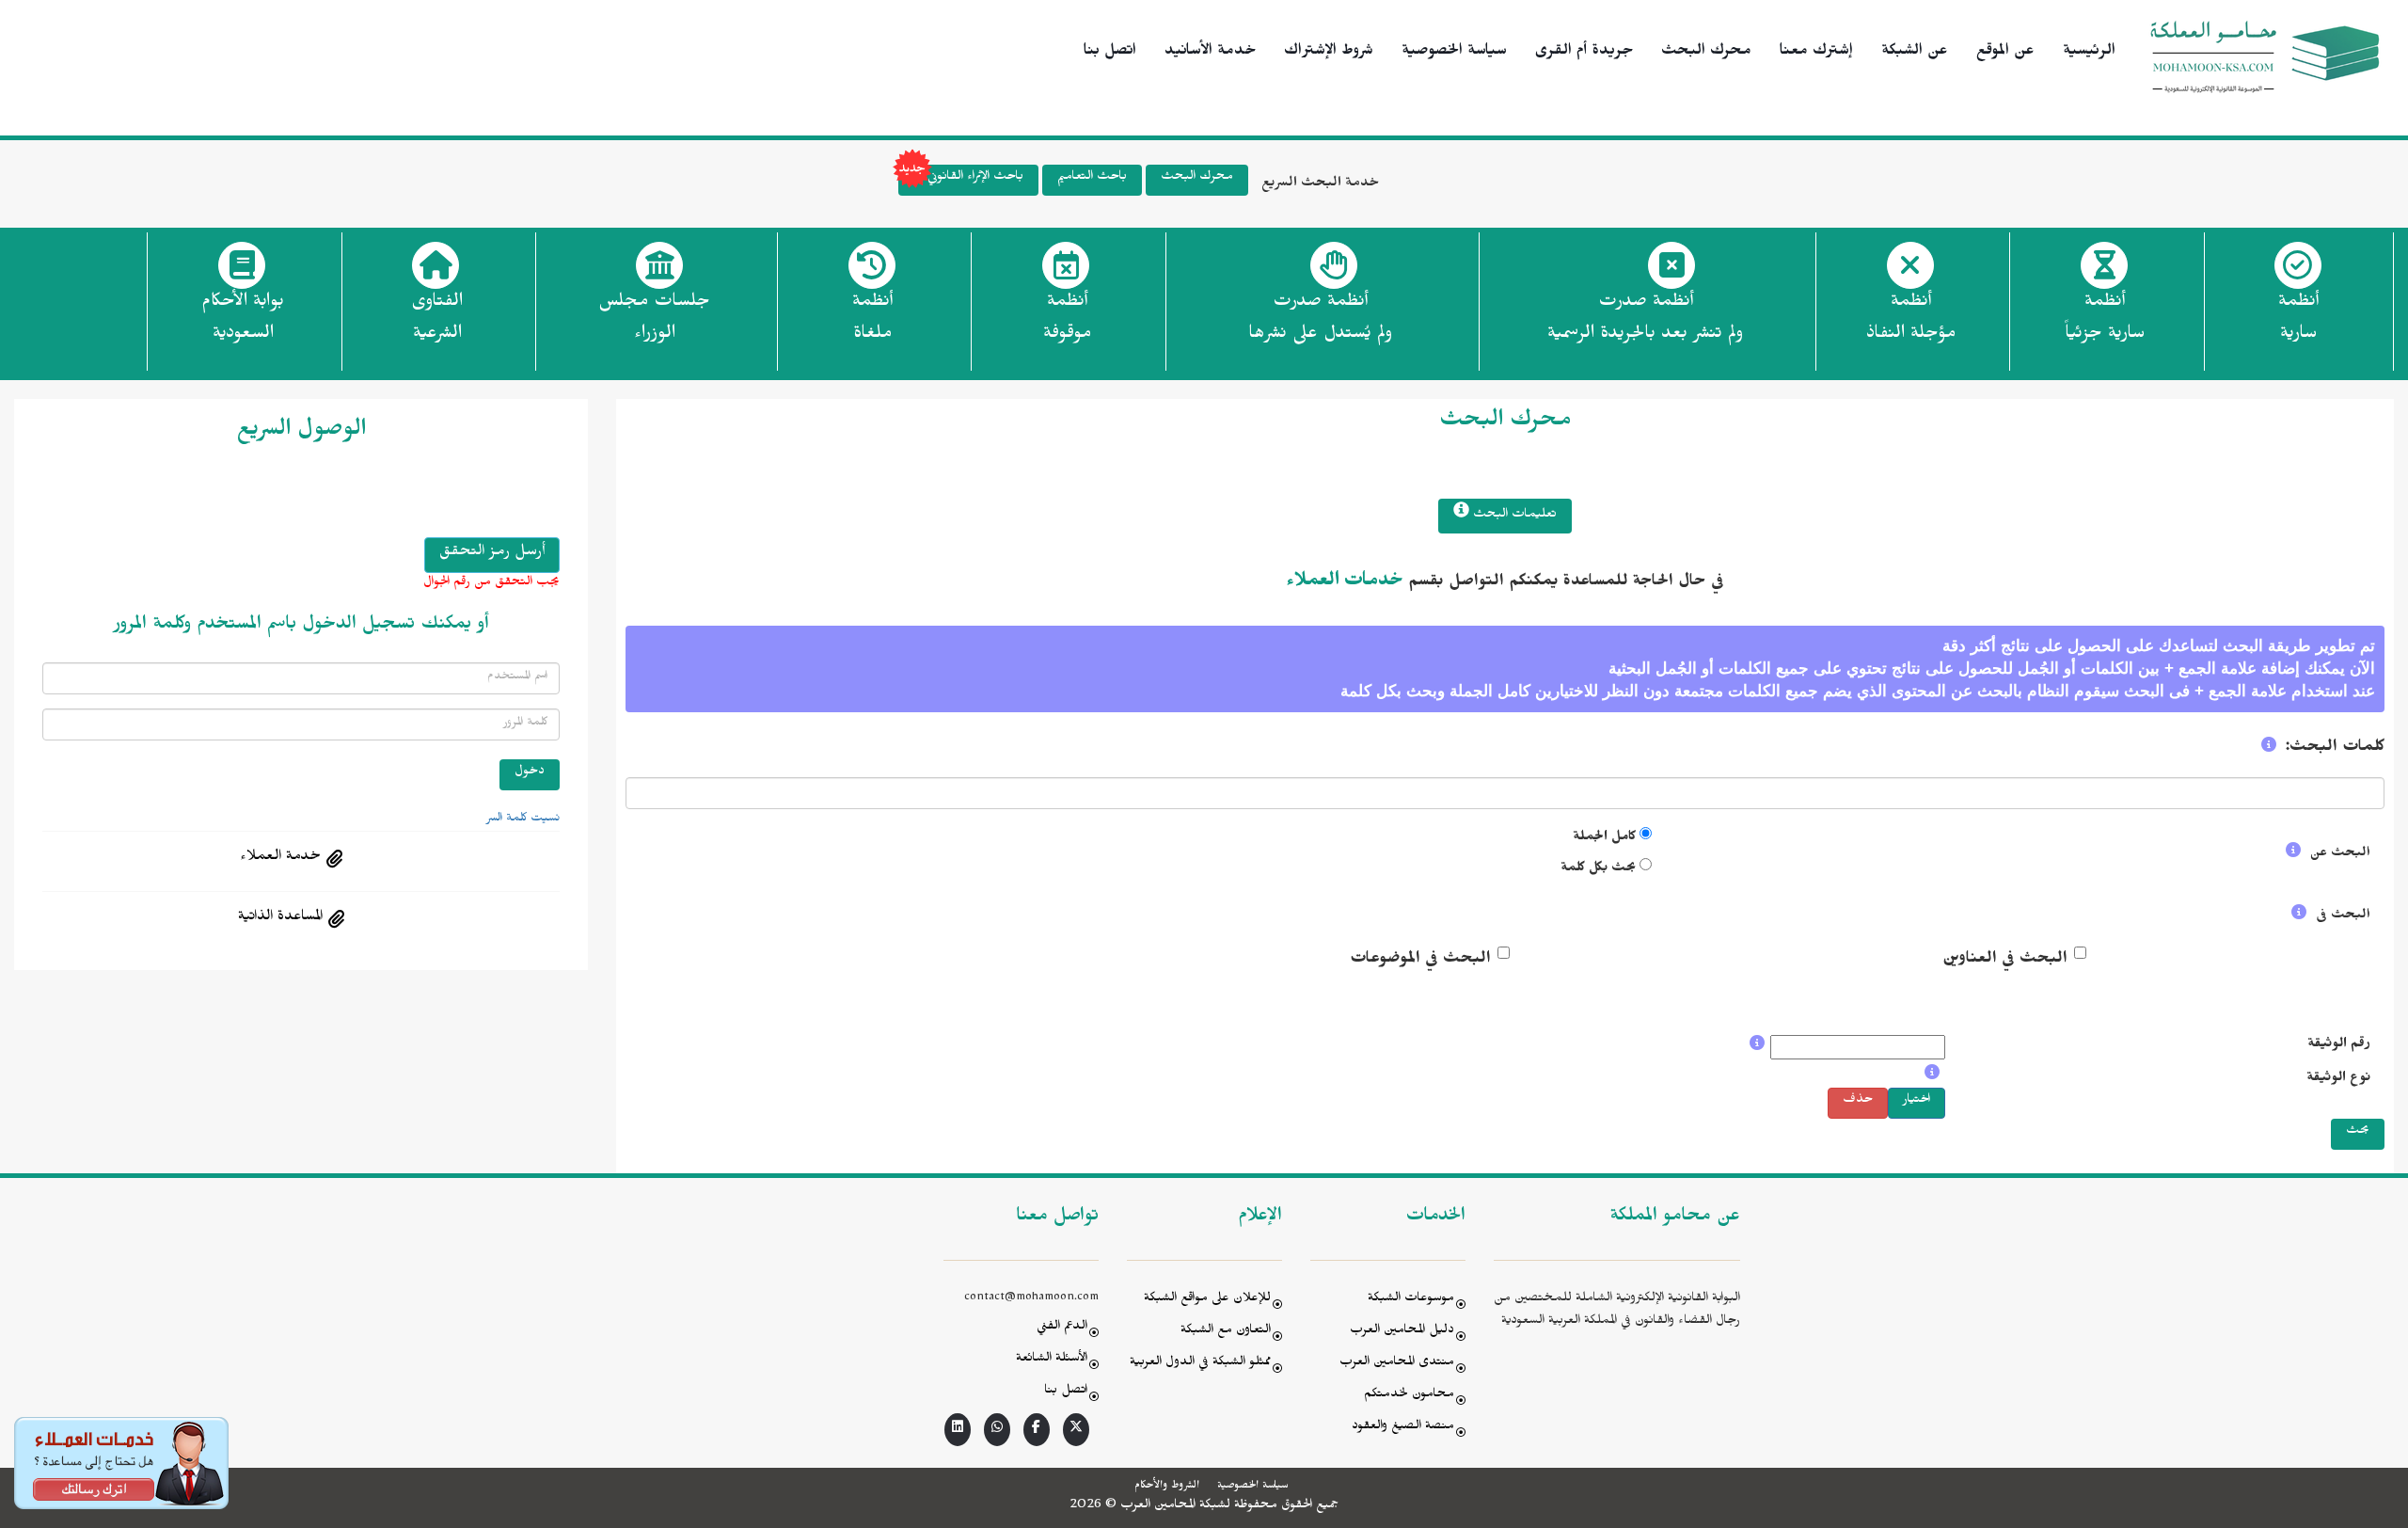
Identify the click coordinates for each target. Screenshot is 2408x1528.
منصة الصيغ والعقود (1403, 1428)
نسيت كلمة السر (523, 820)
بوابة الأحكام (243, 320)
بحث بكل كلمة (1598, 870)
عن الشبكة (1915, 53)
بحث (2358, 1132)
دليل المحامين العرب (1402, 1332)
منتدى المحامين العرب (1397, 1364)
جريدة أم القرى (1584, 53)
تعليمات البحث (1513, 516)
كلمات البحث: (2335, 749)
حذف (1858, 1101)
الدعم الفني (1062, 1328)
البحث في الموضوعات (1420, 961)
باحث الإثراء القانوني (975, 178)
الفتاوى (437, 320)
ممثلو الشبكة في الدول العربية (1200, 1364)
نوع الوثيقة (2338, 1080)
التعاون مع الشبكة (1226, 1332)
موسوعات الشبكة (1411, 1300)
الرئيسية (2089, 53)
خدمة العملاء (280, 858)
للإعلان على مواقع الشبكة (1207, 1300)
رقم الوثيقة (2339, 1046)
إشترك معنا (1816, 53)
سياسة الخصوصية (1454, 53)
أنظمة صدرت (1320, 320)
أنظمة (2298, 320)
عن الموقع (2005, 53)
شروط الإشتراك (1329, 53)
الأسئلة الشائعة (1052, 1360)
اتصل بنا (1110, 53)
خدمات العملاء (1345, 583)
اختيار (1917, 1101)
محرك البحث (1706, 53)
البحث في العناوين (2005, 961)
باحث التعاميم (1092, 178)
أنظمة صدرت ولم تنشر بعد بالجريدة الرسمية (1645, 320)
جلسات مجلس (654, 320)
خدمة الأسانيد (1210, 53)
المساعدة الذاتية (280, 918)
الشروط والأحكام (1167, 1487)
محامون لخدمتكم (1409, 1396)
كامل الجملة (1604, 839)
